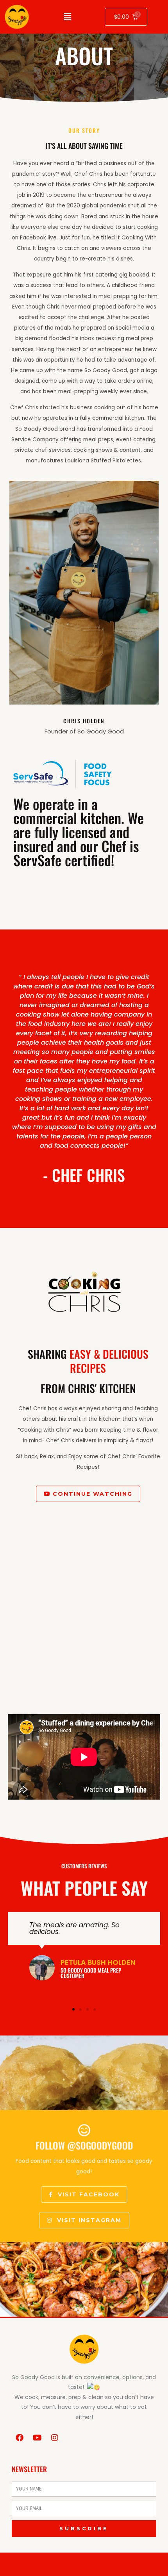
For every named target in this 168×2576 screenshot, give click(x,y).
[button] (73, 2009)
